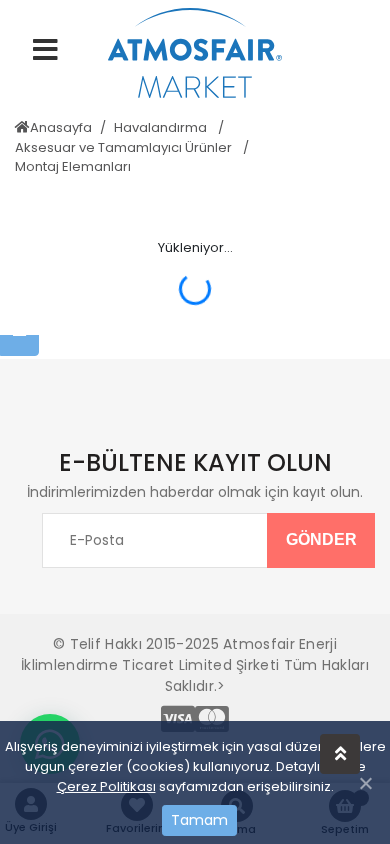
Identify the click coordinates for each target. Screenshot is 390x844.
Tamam (199, 820)
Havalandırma (162, 127)
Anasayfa (61, 127)
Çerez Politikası (106, 786)
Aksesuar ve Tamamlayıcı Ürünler (125, 147)
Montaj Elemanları (73, 166)
